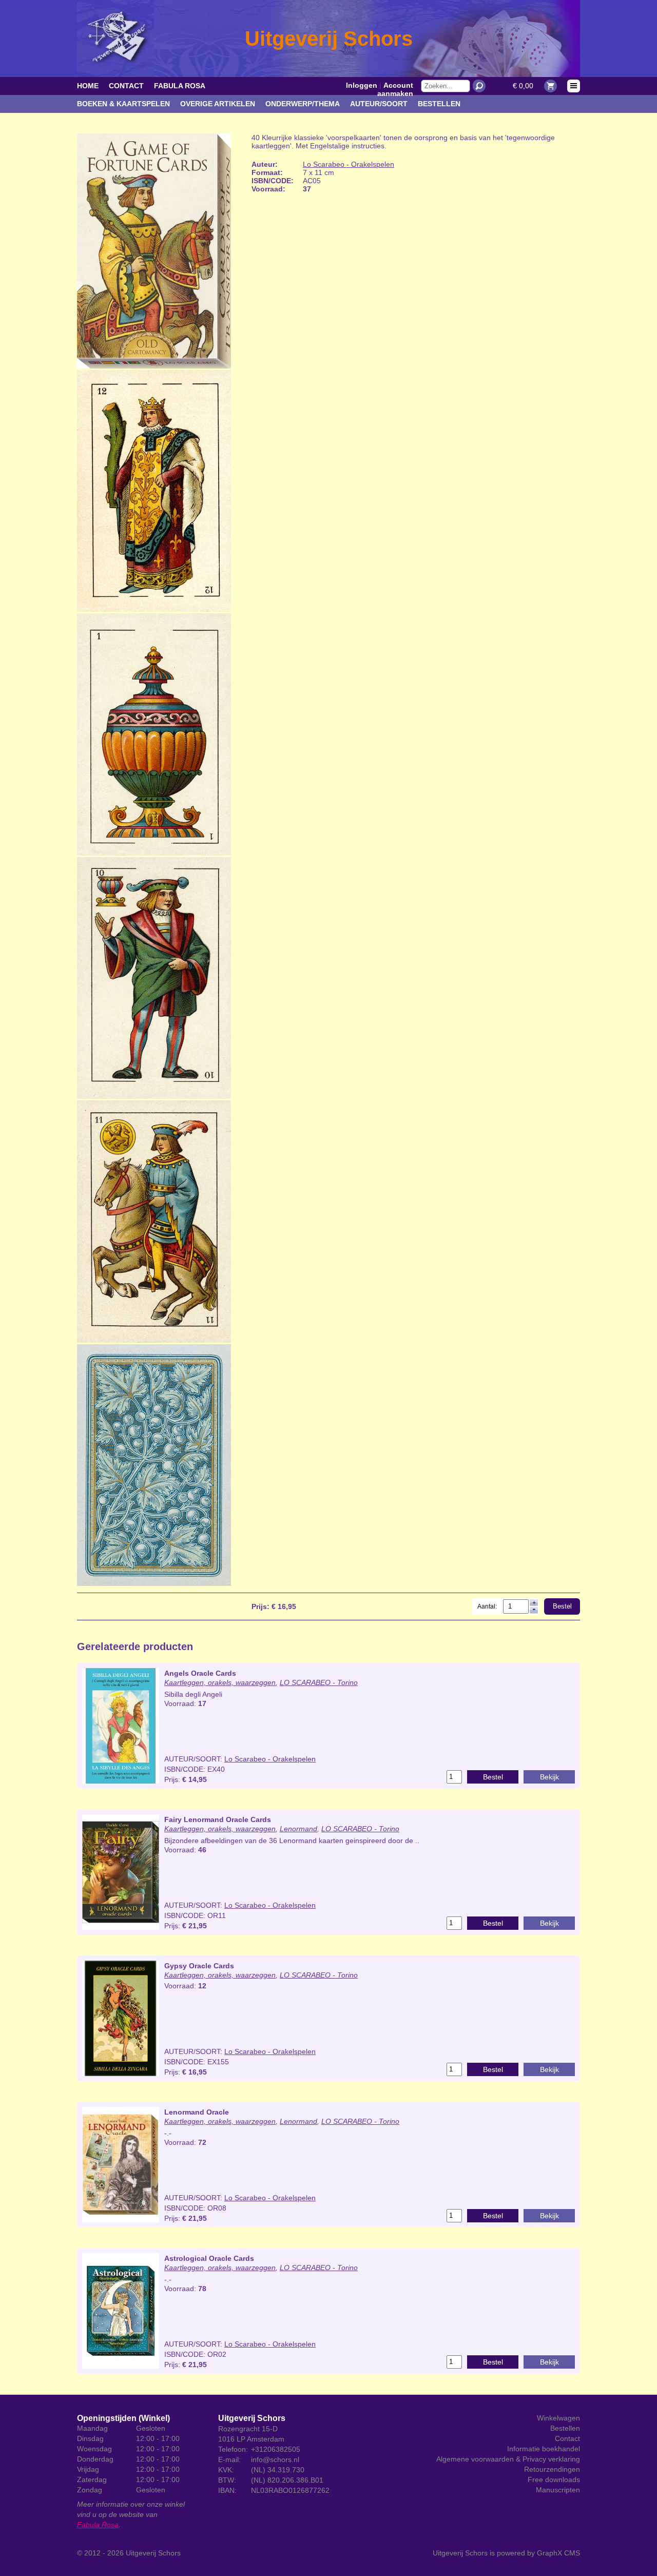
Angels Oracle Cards (200, 1673)
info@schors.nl (275, 2459)
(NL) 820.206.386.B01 (287, 2480)
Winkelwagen (558, 2418)
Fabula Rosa (180, 86)
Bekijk (549, 1777)
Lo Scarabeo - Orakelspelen (349, 164)
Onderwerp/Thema (303, 104)
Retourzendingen (552, 2469)
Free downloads (554, 2480)
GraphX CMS (558, 2553)
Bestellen (439, 104)
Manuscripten (558, 2490)
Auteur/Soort (379, 104)
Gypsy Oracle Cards (199, 1966)
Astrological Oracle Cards (209, 2258)
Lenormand (298, 1829)
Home (88, 86)
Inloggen (362, 85)
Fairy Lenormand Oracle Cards (218, 1819)
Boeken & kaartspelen (123, 104)
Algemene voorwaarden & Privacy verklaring (508, 2459)
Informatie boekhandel (544, 2449)
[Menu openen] (574, 86)
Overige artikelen (218, 104)
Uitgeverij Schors (153, 2553)
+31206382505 (276, 2449)
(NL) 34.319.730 (278, 2470)
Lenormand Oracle (197, 2112)
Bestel (562, 1606)
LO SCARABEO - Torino (319, 1682)
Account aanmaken (395, 89)
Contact (126, 86)
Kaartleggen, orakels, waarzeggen (220, 1682)
